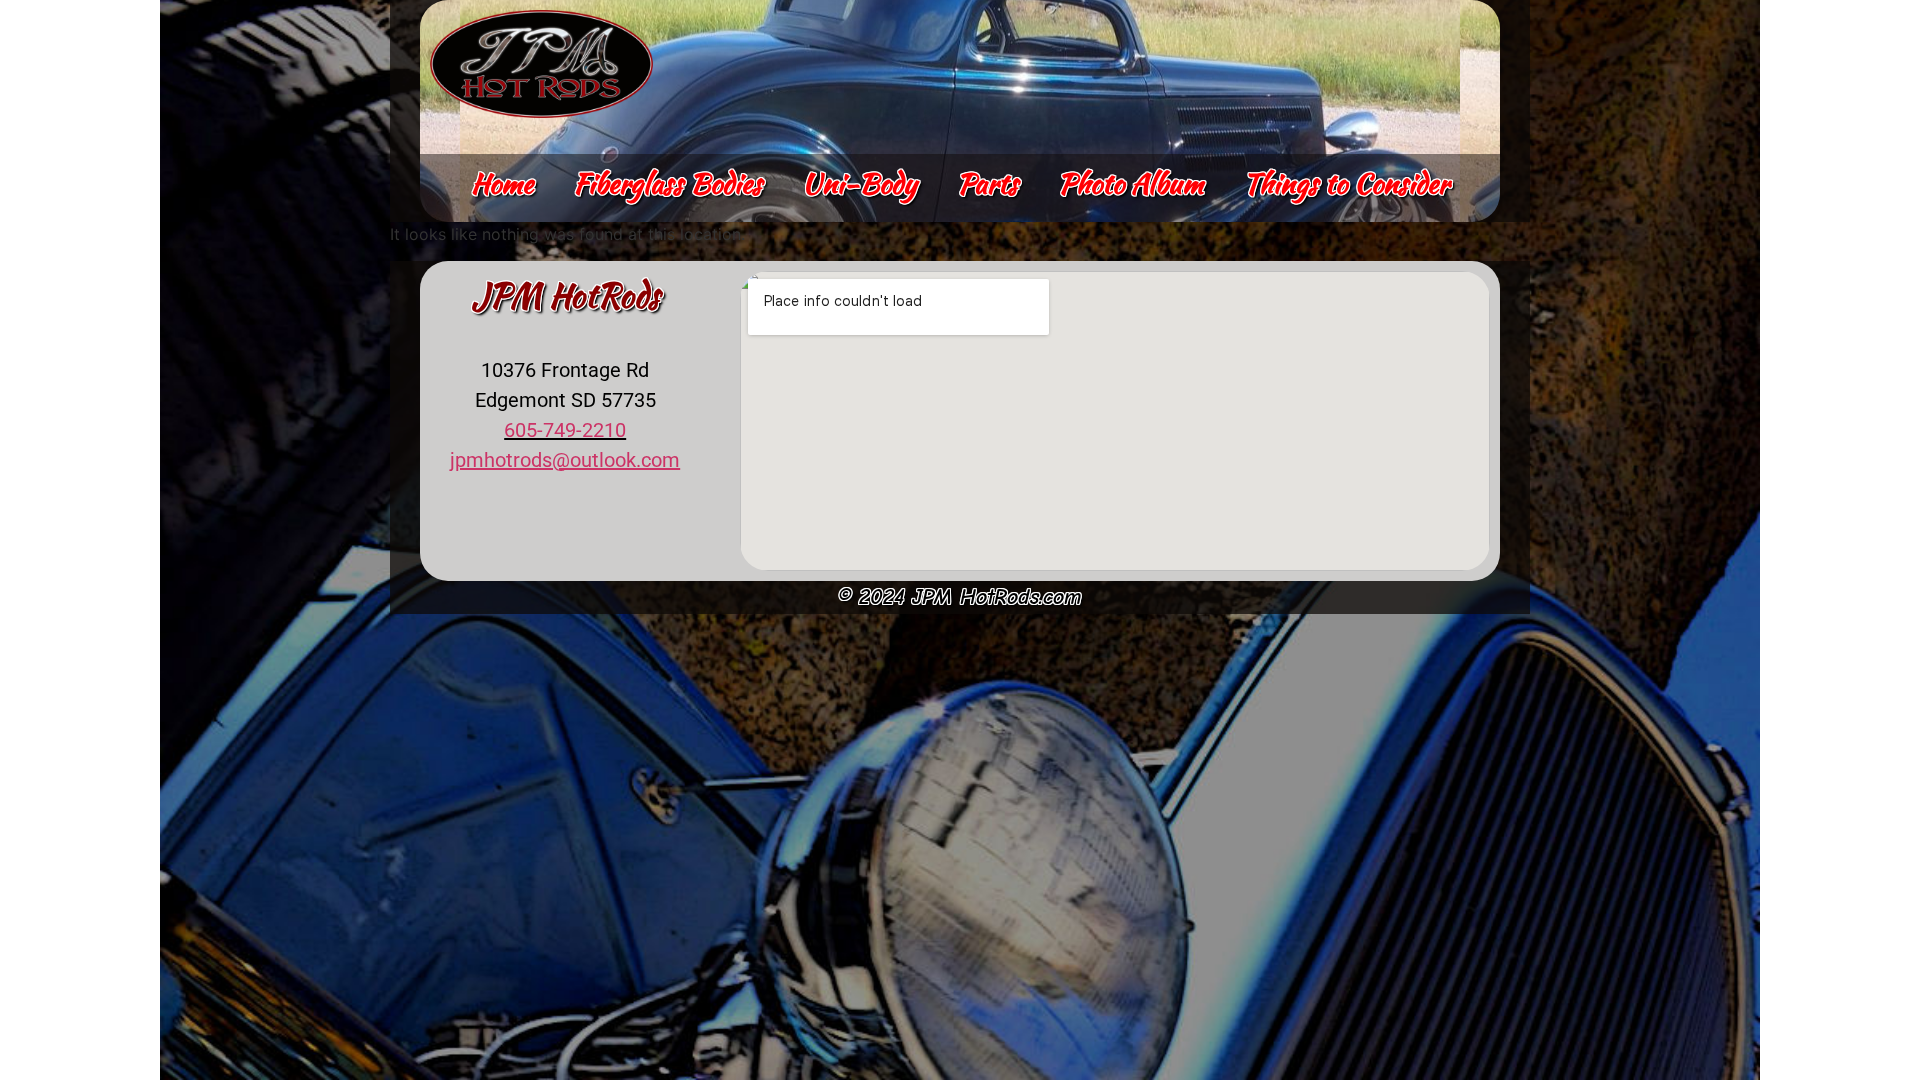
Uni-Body (859, 183)
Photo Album (1130, 183)
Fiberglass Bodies (667, 183)
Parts (987, 183)
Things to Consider (1346, 183)
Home (502, 183)
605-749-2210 (565, 430)
